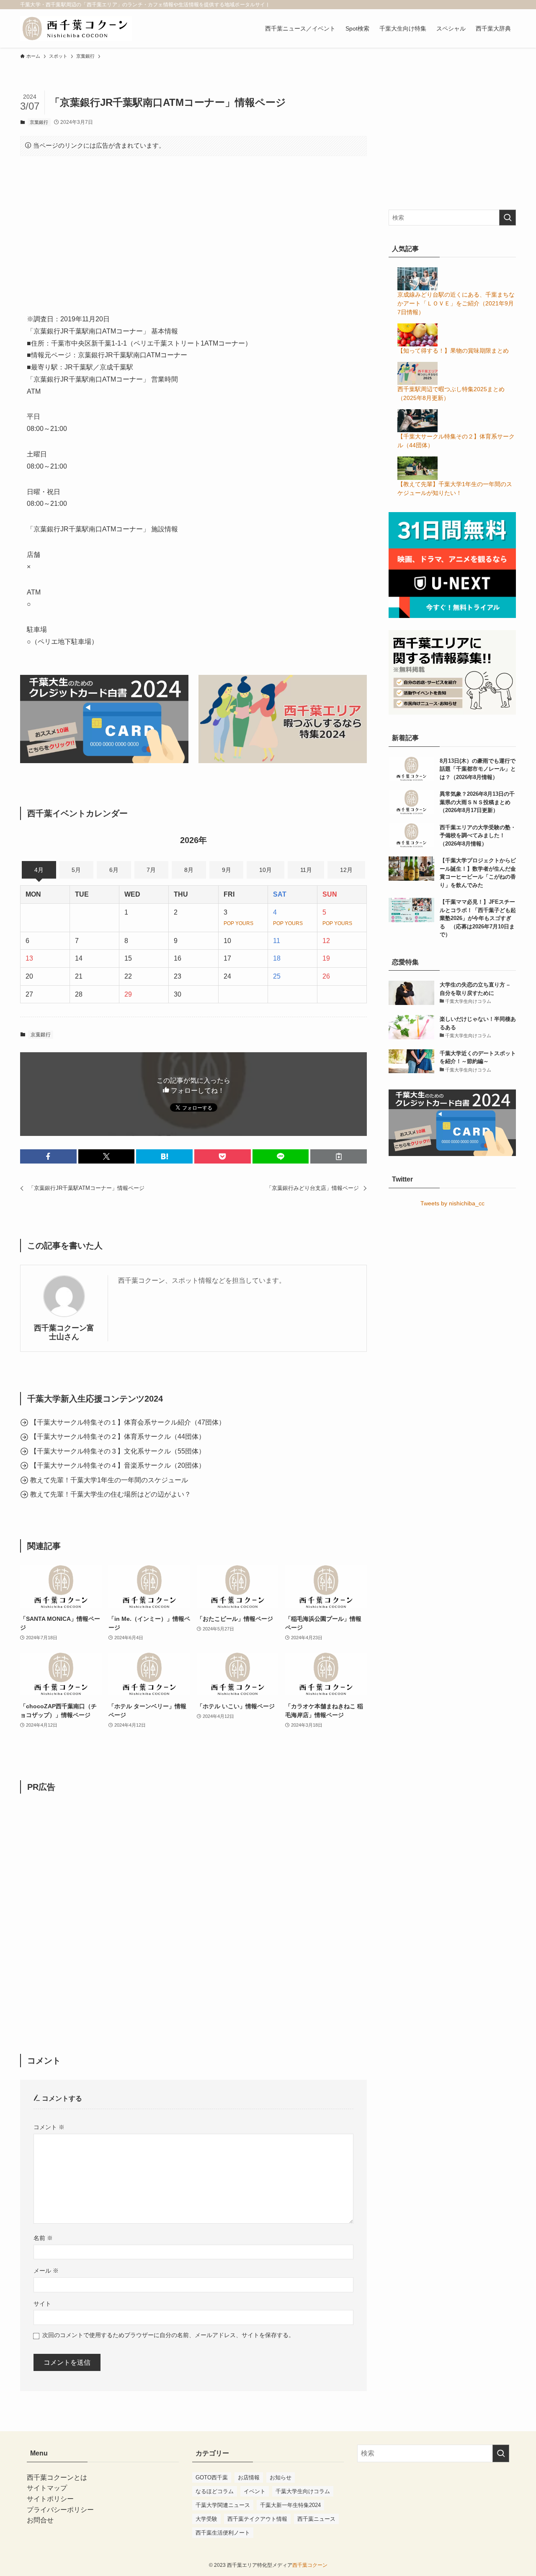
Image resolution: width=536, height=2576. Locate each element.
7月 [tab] (151, 870)
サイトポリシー (50, 2499)
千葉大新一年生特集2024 (290, 2505)
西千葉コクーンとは (57, 2477)
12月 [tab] (346, 870)
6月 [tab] (114, 870)
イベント (255, 2491)
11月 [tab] (306, 870)
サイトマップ (47, 2488)
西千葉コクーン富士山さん (64, 1332)
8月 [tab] (189, 870)
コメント (49, 2127)
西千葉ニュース (316, 2519)
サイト (42, 2304)
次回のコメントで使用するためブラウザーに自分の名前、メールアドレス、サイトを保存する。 (168, 2335)
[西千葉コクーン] (76, 28)
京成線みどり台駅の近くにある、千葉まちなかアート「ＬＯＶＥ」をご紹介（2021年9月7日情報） (456, 303)
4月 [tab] (39, 870)
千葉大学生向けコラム (303, 2491)
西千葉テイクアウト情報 (257, 2519)
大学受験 (206, 2519)
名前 (43, 2238)
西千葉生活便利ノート (223, 2533)
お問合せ (40, 2520)
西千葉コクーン (310, 2565)
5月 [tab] (76, 870)
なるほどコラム (215, 2491)
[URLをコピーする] (339, 1156)
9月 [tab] (227, 870)
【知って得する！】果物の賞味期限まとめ (453, 351)
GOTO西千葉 (212, 2477)
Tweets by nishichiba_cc (452, 1203)
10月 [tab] (265, 870)
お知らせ (281, 2477)
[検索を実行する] (508, 218)
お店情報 (249, 2477)
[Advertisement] (193, 228)
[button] (48, 1156)
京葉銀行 (39, 122)
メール (46, 2271)
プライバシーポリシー (60, 2510)
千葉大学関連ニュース (223, 2505)
